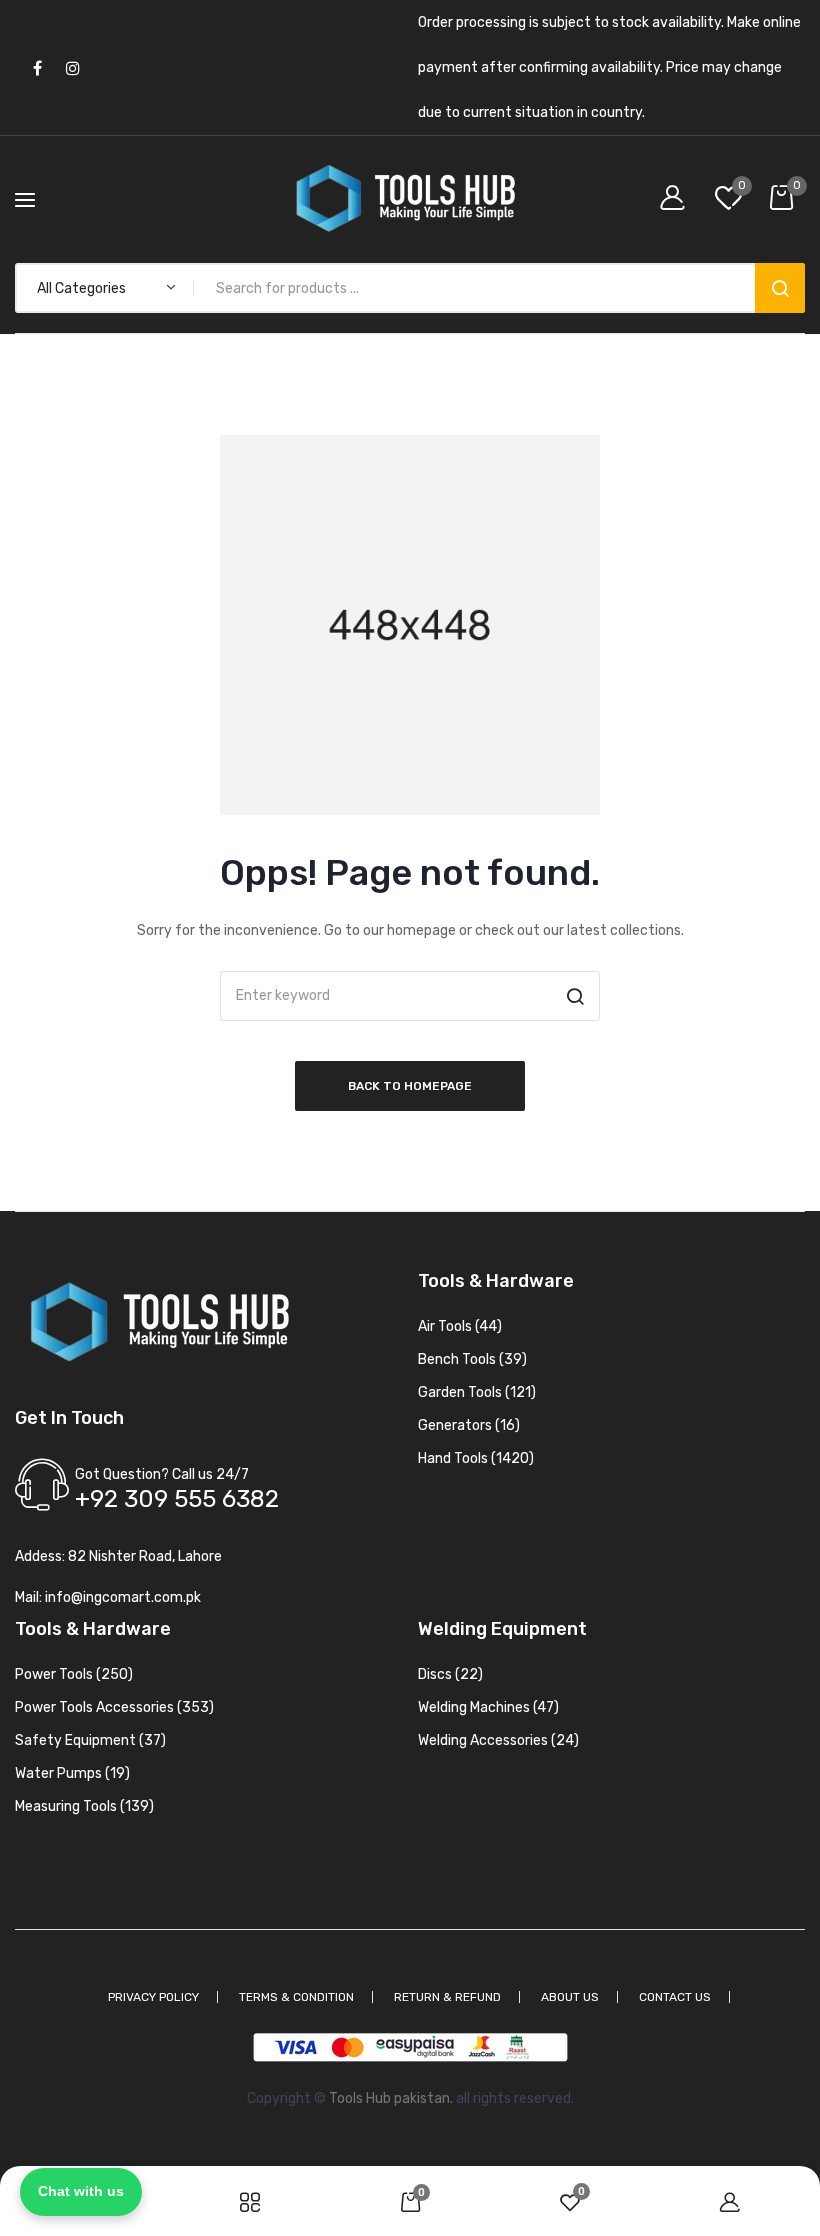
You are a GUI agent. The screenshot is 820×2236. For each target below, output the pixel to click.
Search (780, 288)
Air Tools (460, 1326)
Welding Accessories (498, 1740)
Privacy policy (153, 1997)
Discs (450, 1674)
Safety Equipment (90, 1740)
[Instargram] (72, 67)
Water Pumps (72, 1773)
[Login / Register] (677, 199)
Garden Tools (477, 1392)
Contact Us (675, 1997)
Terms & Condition (296, 1997)
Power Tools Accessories (114, 1707)
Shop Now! (681, 112)
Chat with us (81, 2191)
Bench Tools (472, 1359)
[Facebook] (37, 67)
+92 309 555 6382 (177, 1499)
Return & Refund (447, 1997)
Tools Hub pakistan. (391, 2098)
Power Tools (74, 1674)
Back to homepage (410, 1086)
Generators (469, 1425)
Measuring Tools (84, 1806)
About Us (570, 1997)
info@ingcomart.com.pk (123, 1597)
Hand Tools (476, 1458)
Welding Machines (488, 1707)
